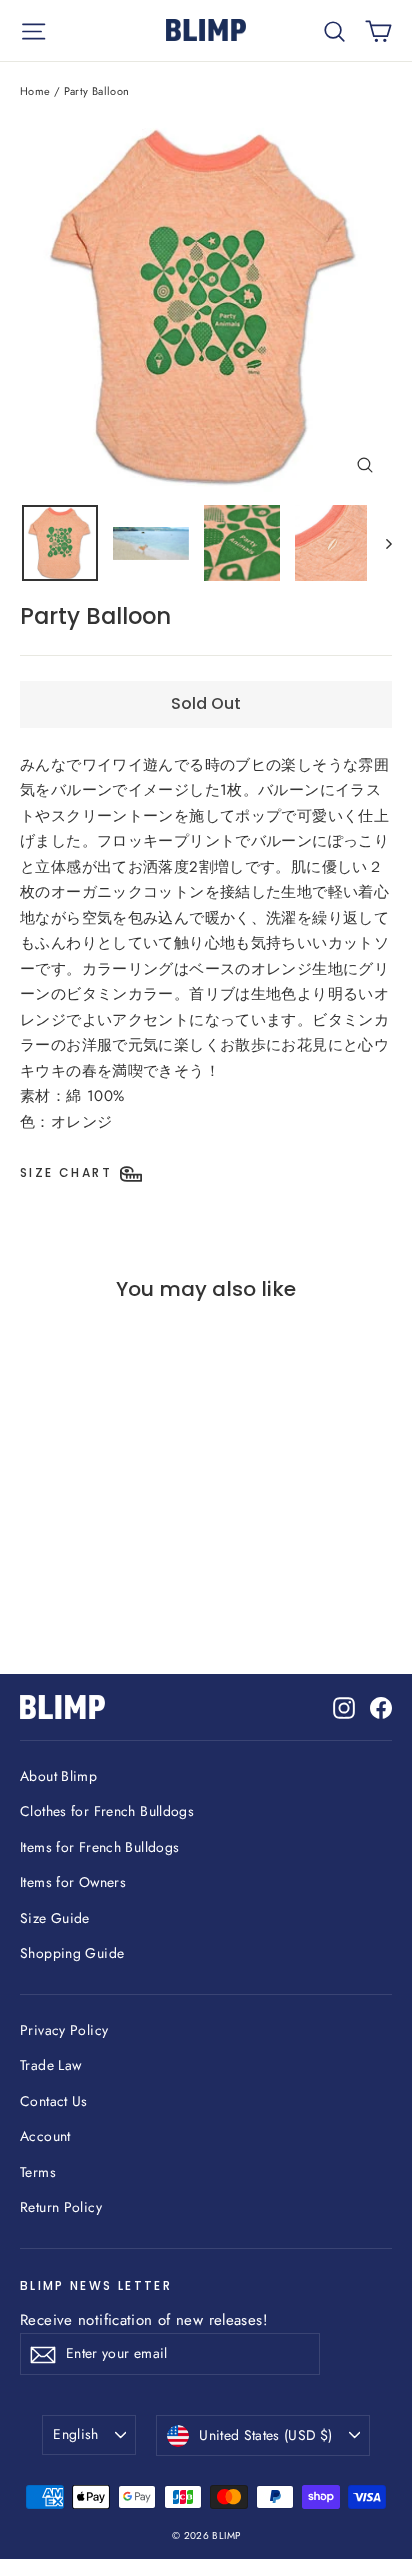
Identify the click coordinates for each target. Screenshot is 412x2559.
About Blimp (58, 1776)
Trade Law (50, 2065)
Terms (38, 2172)
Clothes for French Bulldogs (107, 1811)
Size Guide (55, 1918)
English (75, 2434)
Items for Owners (73, 1882)
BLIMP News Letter (96, 2285)
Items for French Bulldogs (99, 1847)
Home (35, 91)
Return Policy (61, 2207)
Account (45, 2136)
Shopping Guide (72, 1953)
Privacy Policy (64, 2030)
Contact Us (54, 2101)
